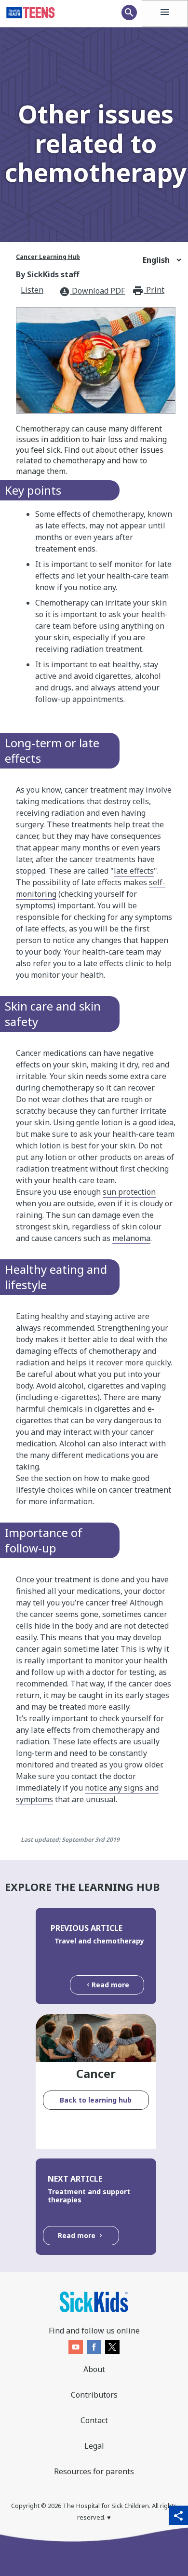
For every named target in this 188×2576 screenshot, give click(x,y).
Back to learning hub (96, 2100)
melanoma (131, 1238)
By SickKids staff (47, 274)
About (94, 2369)
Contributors (94, 2395)
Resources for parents (94, 2471)
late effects (134, 871)
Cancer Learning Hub (48, 257)
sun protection (129, 1192)
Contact (94, 2420)
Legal (94, 2446)
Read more (110, 1985)
